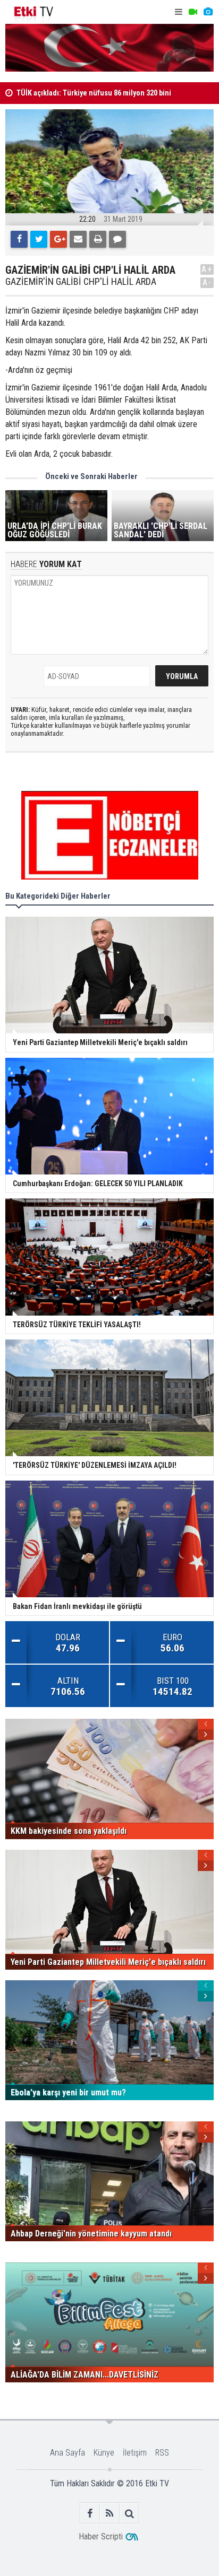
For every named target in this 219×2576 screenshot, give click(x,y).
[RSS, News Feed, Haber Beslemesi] (110, 2513)
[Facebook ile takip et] (90, 2513)
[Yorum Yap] (117, 239)
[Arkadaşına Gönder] (78, 239)
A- (207, 282)
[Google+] (58, 239)
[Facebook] (19, 239)
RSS (162, 2453)
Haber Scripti (101, 2536)
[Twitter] (39, 239)
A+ (207, 269)
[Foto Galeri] (208, 12)
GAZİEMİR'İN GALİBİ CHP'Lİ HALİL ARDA (81, 282)
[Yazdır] (98, 239)
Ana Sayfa (68, 2453)
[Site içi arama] (129, 2513)
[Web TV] (193, 12)
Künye (104, 2453)
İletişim (135, 2453)
